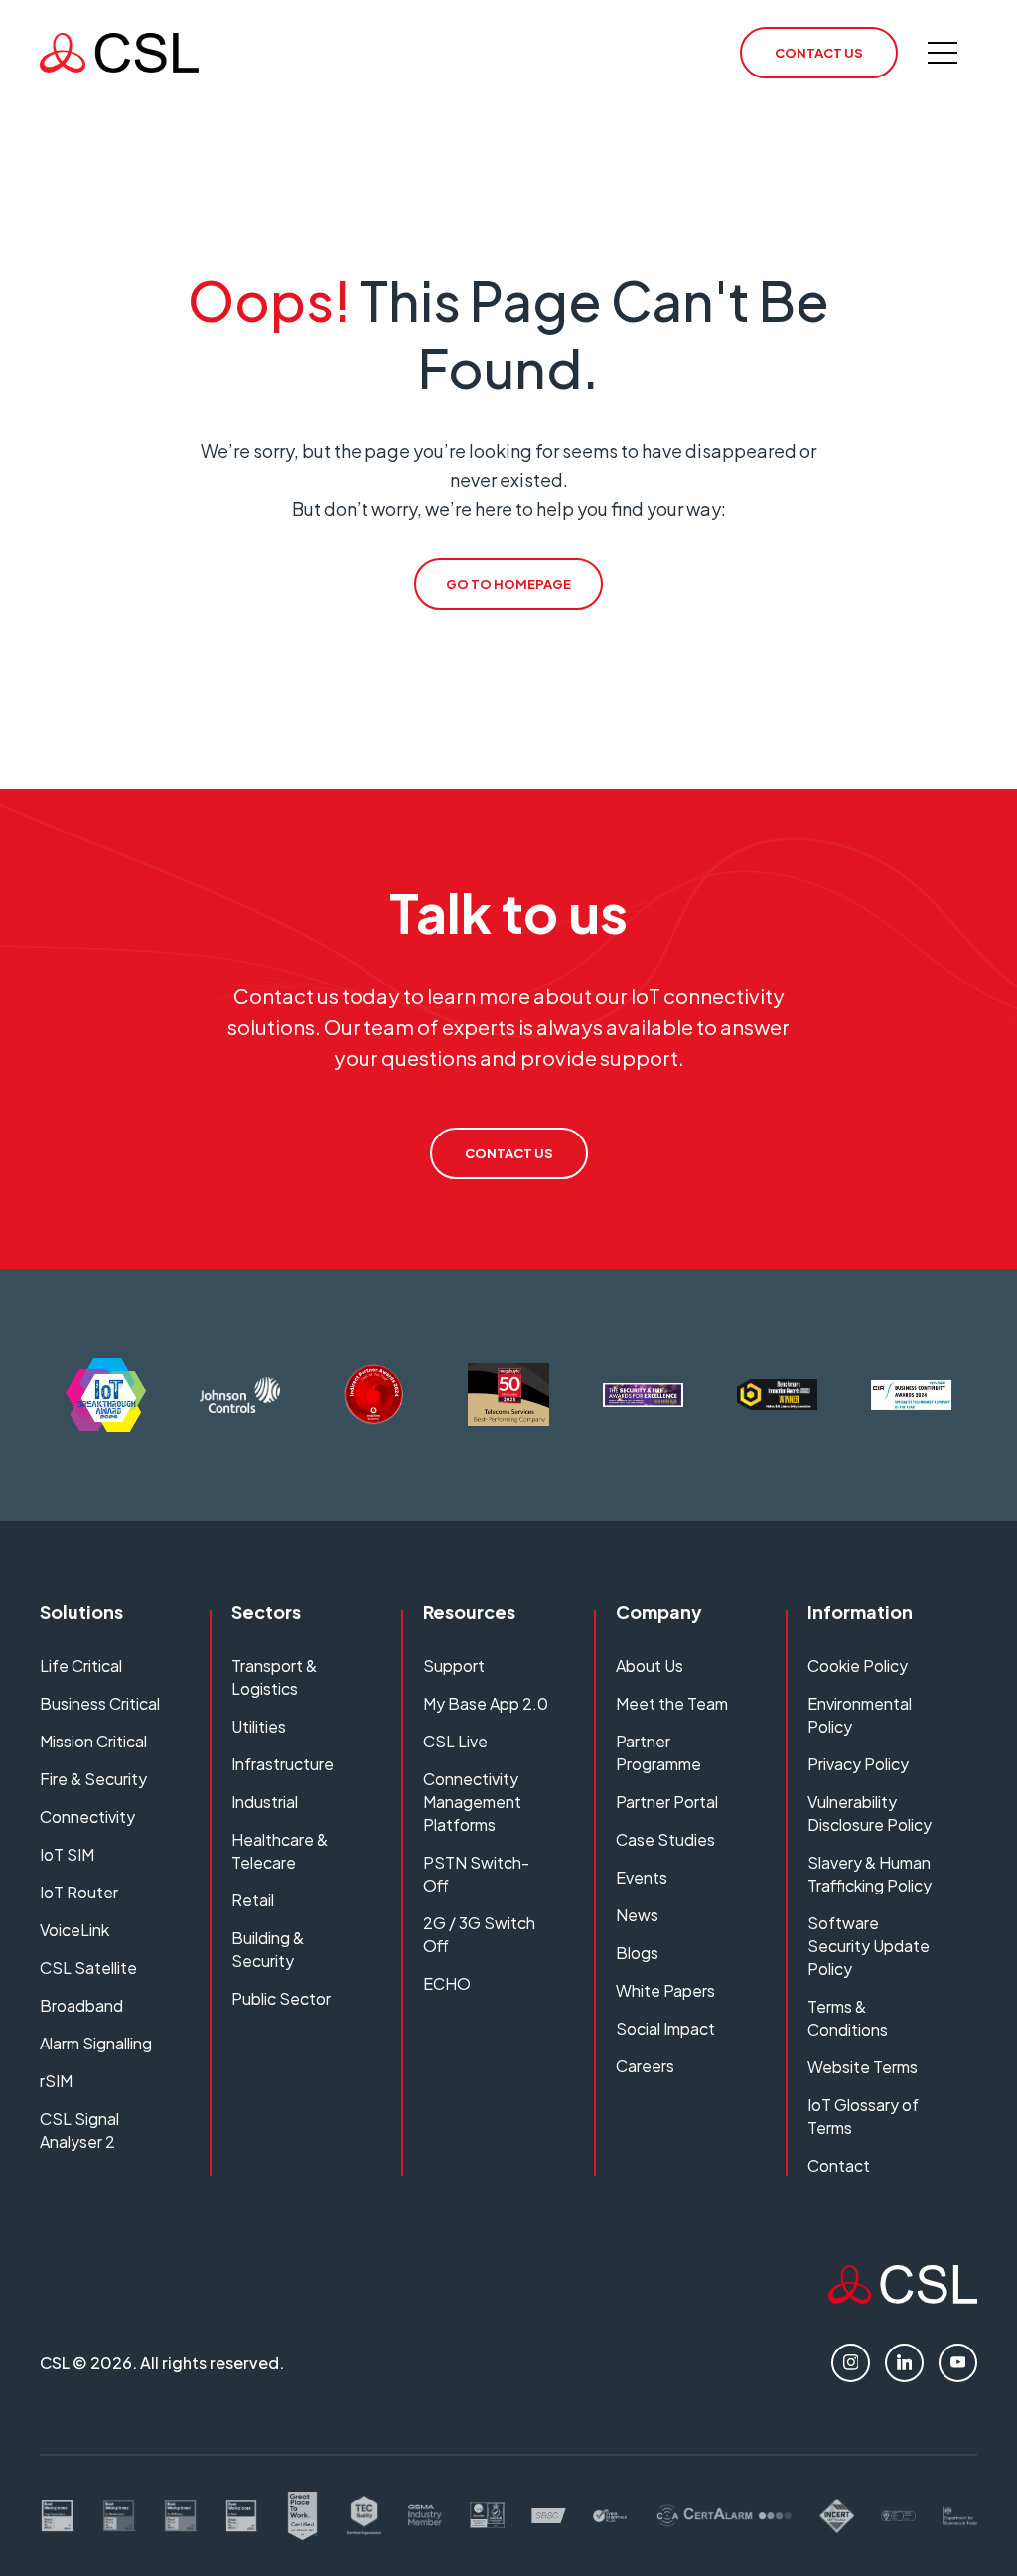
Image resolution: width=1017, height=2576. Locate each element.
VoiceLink (74, 1930)
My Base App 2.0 (486, 1703)
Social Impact (665, 2028)
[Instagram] (851, 2363)
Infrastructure (283, 1764)
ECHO (447, 1983)
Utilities (259, 1726)
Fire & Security (93, 1779)
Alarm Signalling (96, 2043)
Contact (839, 2165)
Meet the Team (672, 1703)
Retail (253, 1900)
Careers (645, 2066)
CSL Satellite (88, 1968)
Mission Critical (93, 1741)
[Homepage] (119, 53)
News (637, 1915)
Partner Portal (667, 1802)
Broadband (81, 2005)
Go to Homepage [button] (508, 584)
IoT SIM (67, 1854)
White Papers (665, 1990)
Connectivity (87, 1817)
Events (642, 1877)
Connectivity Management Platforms (472, 1802)
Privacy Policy (858, 1764)
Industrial (265, 1802)
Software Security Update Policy (869, 1946)
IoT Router (79, 1892)
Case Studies (665, 1839)
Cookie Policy (858, 1666)
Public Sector (281, 1998)
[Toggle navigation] (943, 53)
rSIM (56, 2081)
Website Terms (863, 2067)
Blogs (637, 1953)
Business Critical (100, 1703)
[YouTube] (958, 2363)
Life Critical (81, 1666)
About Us (650, 1666)
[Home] (903, 2296)
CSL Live (455, 1741)
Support (454, 1666)
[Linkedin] (904, 2363)
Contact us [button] (819, 53)
